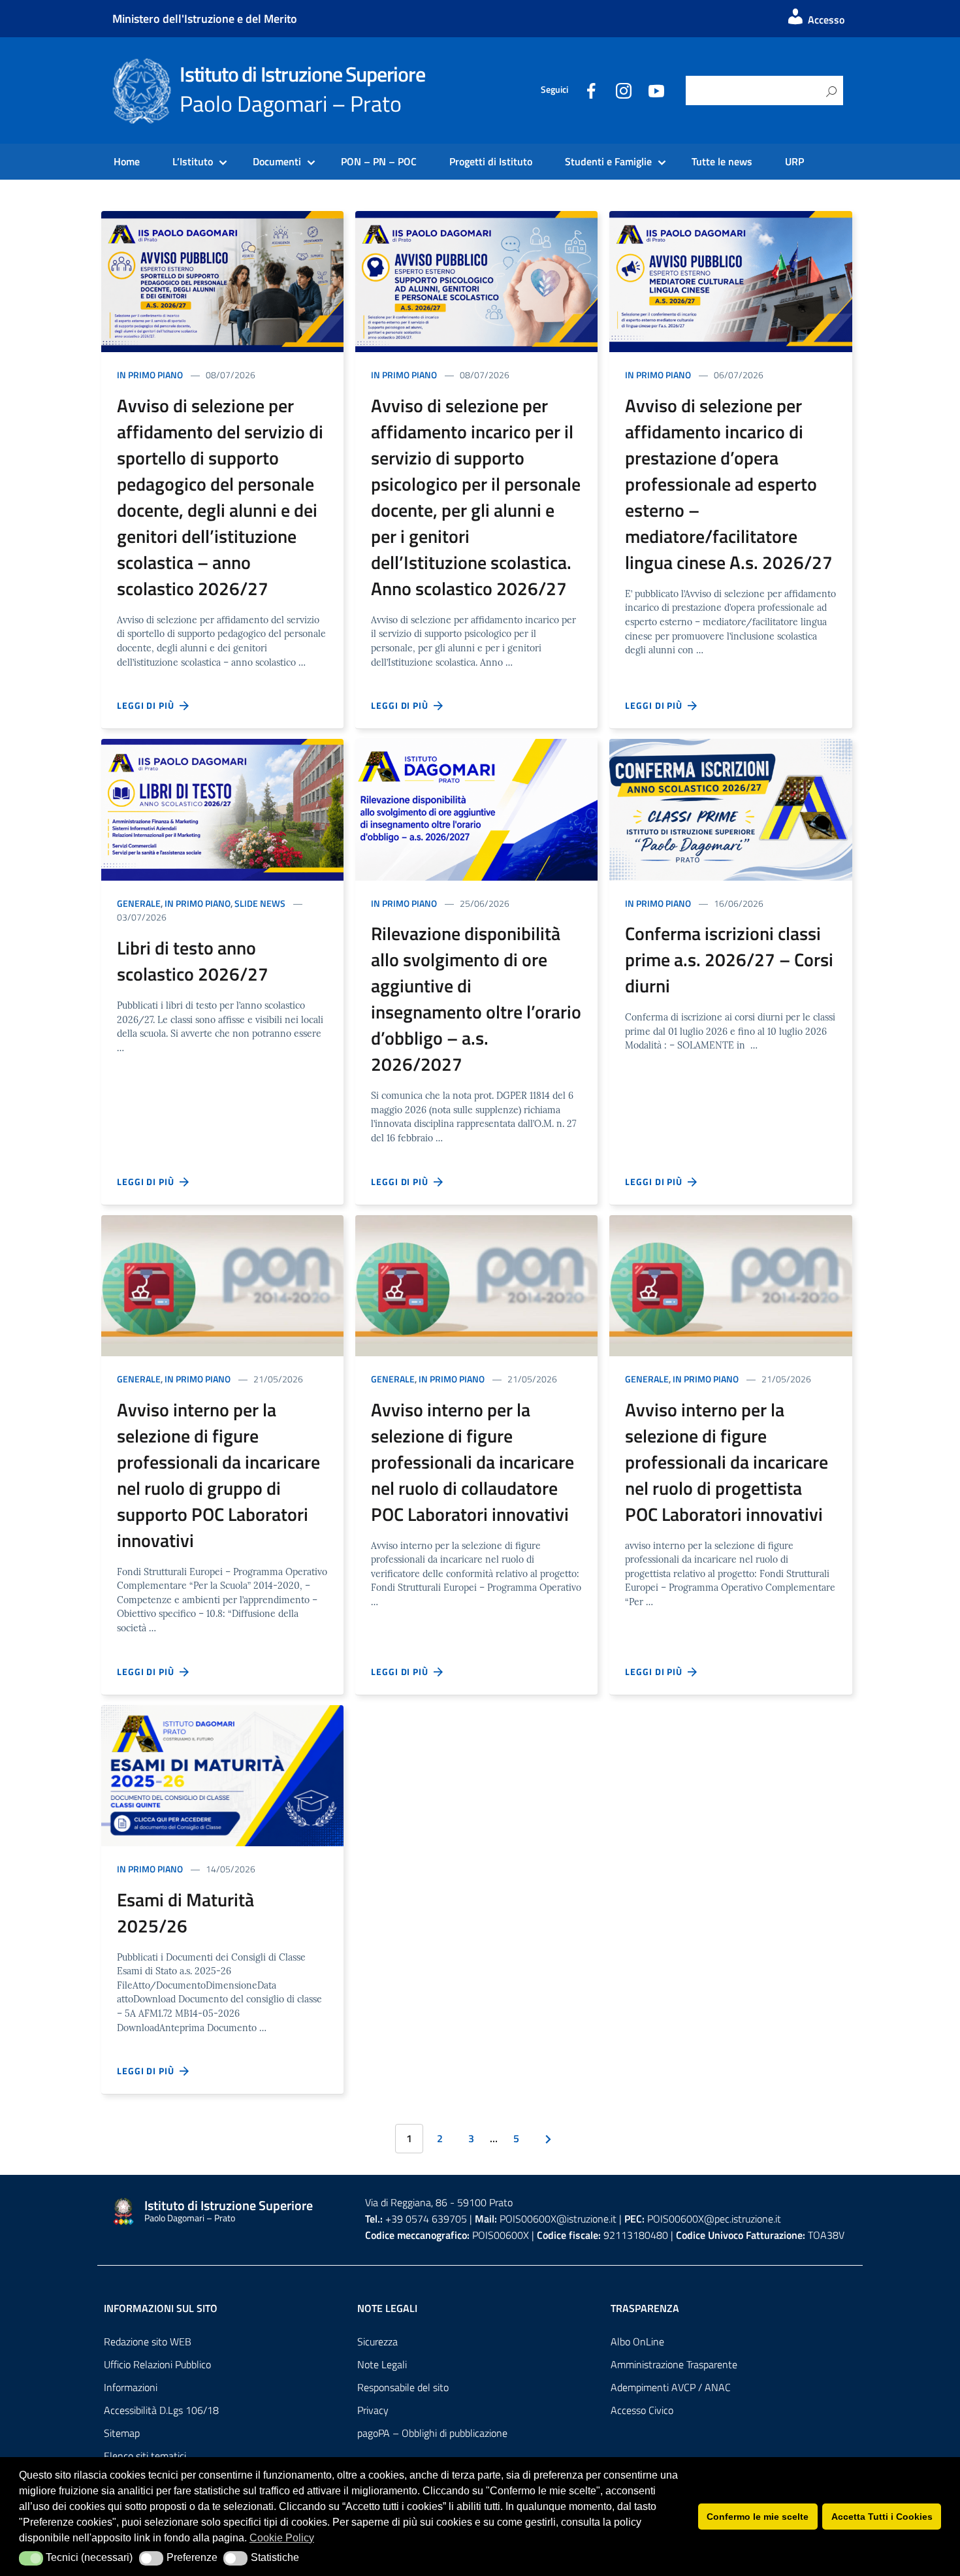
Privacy (373, 2410)
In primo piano (150, 375)
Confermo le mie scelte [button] (758, 2517)
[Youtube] (656, 90)
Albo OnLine (637, 2341)
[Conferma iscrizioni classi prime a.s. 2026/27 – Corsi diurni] (730, 808)
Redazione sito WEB (148, 2341)
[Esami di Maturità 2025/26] (222, 1774)
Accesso (825, 20)
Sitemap (122, 2433)
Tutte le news (722, 161)
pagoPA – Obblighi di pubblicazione (432, 2433)
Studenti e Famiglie (608, 161)
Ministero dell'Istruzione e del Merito (205, 19)
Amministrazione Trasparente (674, 2364)
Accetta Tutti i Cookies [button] (882, 2517)
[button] (31, 2558)
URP (794, 161)
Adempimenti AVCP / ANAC (671, 2387)
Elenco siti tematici (145, 2456)
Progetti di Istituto (491, 161)
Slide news (260, 903)
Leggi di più (148, 705)
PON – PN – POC (379, 161)
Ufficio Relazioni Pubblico (157, 2364)
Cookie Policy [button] (282, 2538)
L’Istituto (193, 161)
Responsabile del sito (403, 2387)
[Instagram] (624, 90)
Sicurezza (377, 2341)
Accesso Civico (642, 2410)
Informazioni (131, 2387)
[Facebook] (591, 90)
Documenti (277, 161)
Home (127, 161)
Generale (139, 903)
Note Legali (382, 2364)
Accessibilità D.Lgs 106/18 (161, 2410)
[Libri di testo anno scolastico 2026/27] (222, 808)
